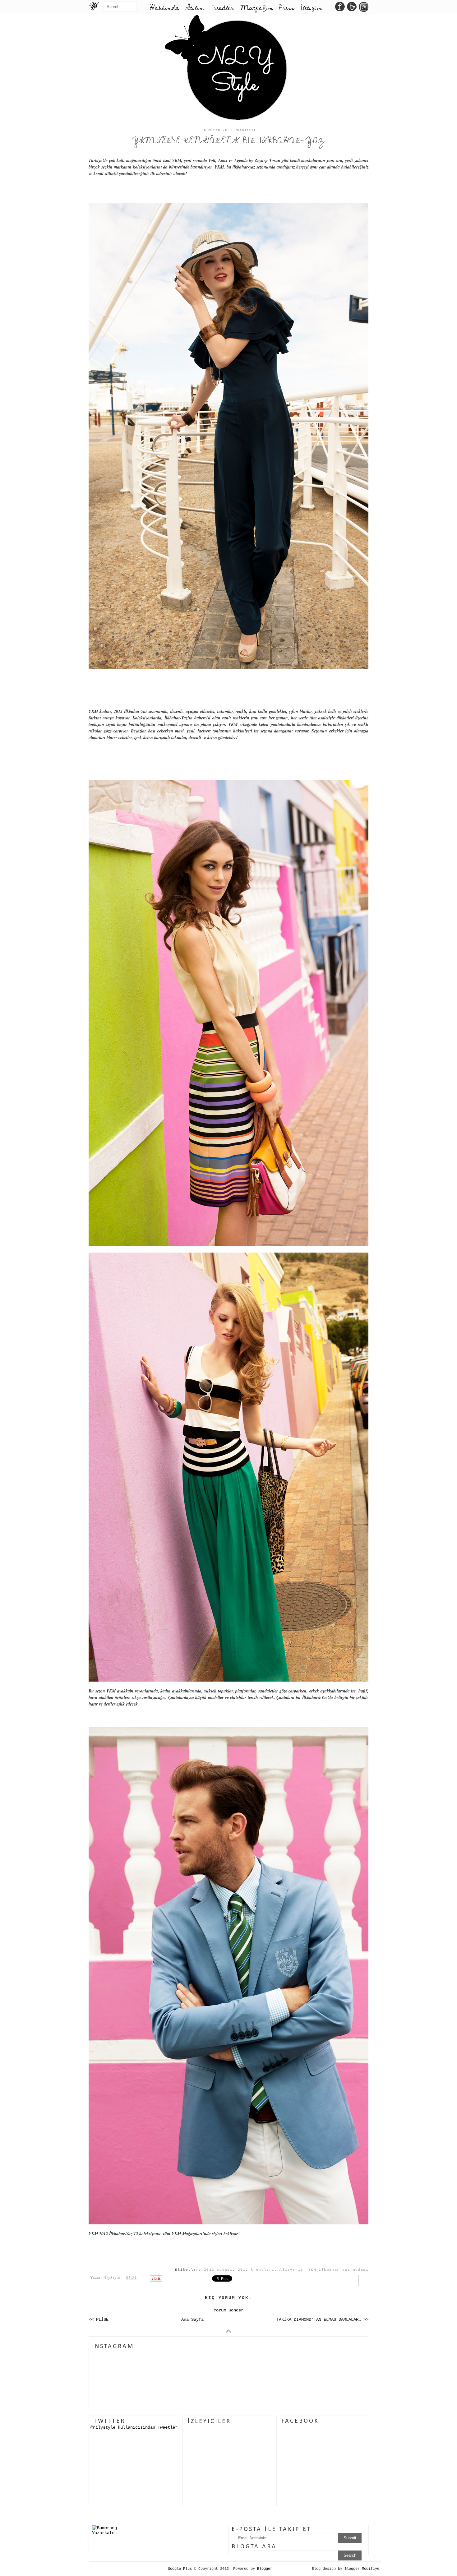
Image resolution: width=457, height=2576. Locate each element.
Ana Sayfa (192, 2320)
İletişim (311, 8)
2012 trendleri (256, 2270)
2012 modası (218, 2270)
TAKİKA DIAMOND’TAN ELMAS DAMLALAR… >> (322, 2320)
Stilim (195, 8)
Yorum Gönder (228, 2310)
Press (287, 8)
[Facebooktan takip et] (340, 8)
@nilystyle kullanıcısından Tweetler (134, 2427)
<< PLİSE (99, 2320)
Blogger (265, 2569)
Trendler (222, 8)
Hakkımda (164, 8)
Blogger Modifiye (362, 2569)
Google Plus (180, 2569)
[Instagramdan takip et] (364, 8)
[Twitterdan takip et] (352, 8)
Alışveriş (291, 2270)
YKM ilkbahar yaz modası (338, 2270)
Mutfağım (256, 8)
